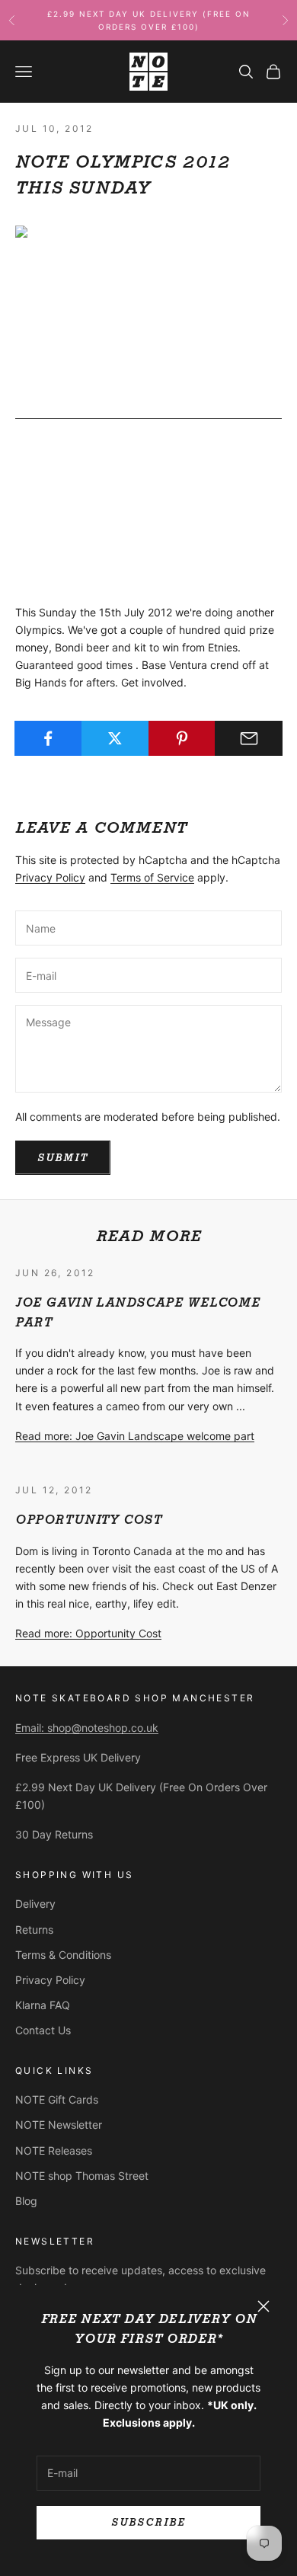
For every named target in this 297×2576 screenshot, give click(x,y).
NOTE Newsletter (59, 2125)
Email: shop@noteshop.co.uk (87, 1728)
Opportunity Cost (89, 1520)
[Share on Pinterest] (182, 738)
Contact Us (43, 2030)
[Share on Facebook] (48, 738)
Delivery (35, 1904)
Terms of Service (152, 877)
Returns (34, 1930)
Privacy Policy (50, 877)
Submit (63, 1158)
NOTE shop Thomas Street (82, 2176)
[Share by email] (249, 738)
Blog (26, 2201)
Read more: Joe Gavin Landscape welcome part (135, 1436)
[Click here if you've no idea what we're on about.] (148, 413)
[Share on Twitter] (115, 738)
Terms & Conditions (63, 1955)
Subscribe (148, 2522)
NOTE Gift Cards (57, 2099)
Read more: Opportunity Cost (88, 1633)
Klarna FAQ (43, 2005)
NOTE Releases (54, 2150)
